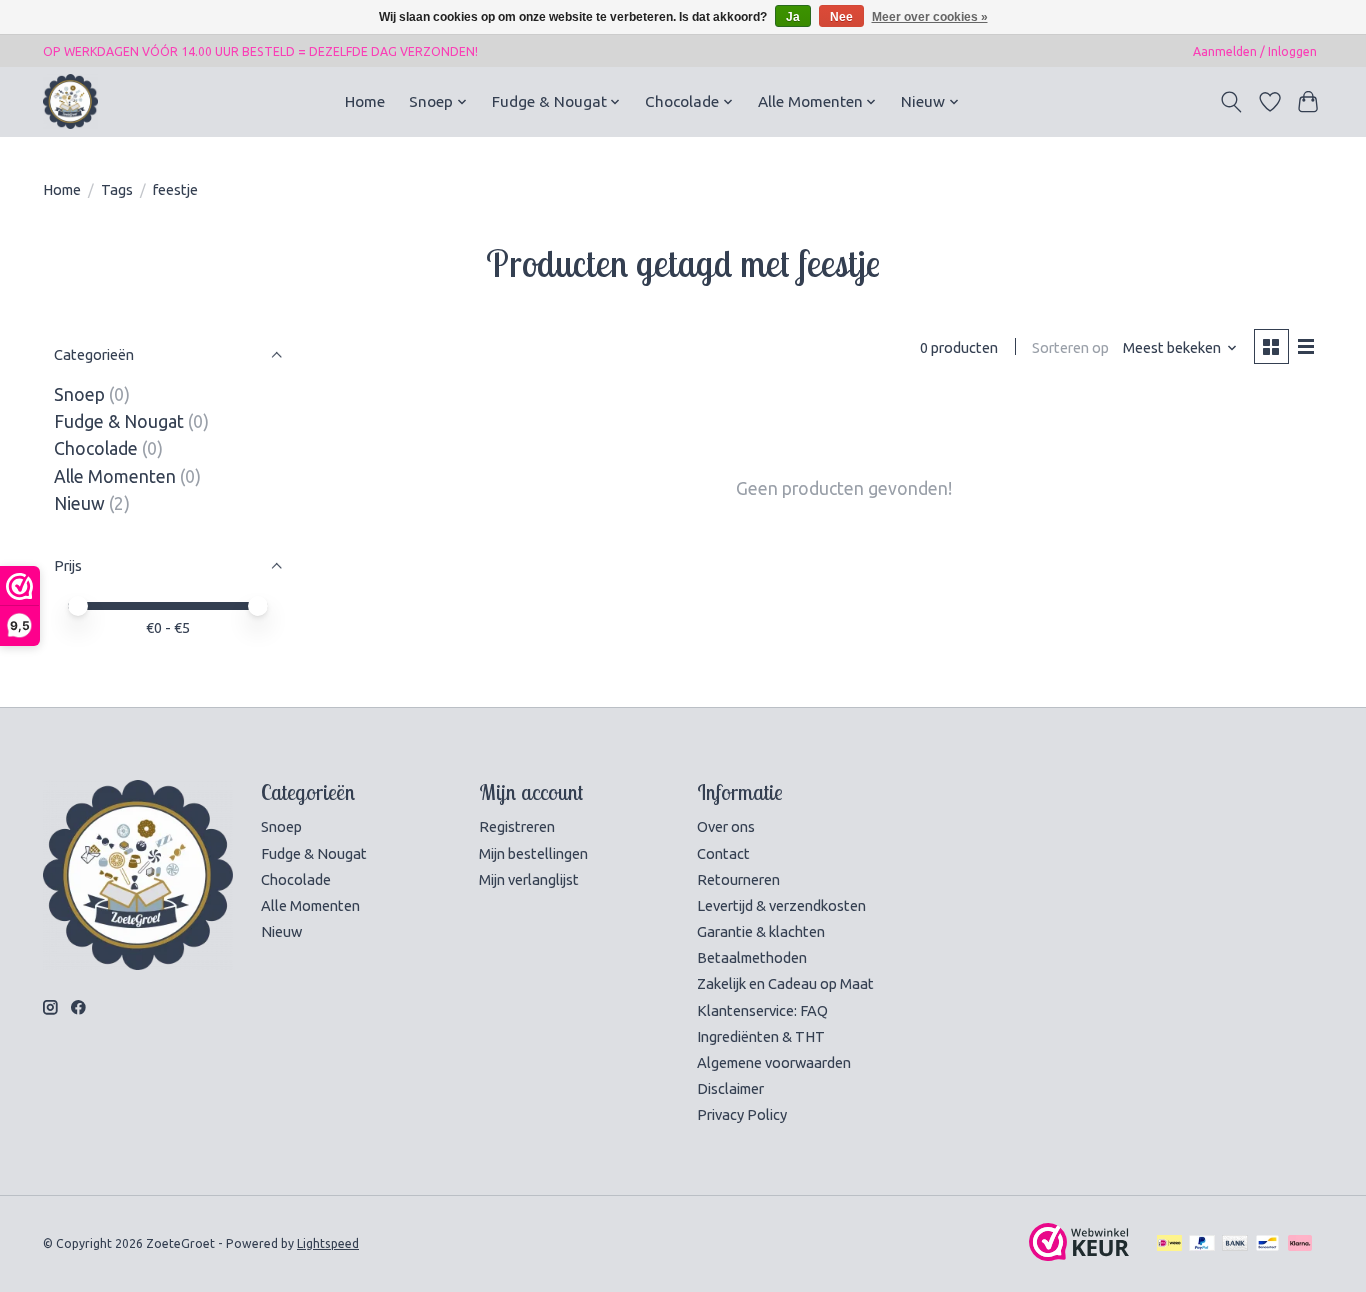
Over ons (726, 826)
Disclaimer (730, 1088)
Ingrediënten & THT (761, 1036)
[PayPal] (1202, 1244)
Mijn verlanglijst (529, 879)
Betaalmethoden (752, 957)
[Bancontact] (1267, 1244)
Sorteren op (1070, 347)
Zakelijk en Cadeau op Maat (785, 983)
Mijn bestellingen (533, 853)
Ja (793, 17)
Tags (117, 189)
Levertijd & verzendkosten (781, 905)
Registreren (517, 826)
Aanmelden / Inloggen (1255, 51)
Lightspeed (328, 1243)
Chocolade (96, 448)
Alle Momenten (115, 476)
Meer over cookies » (930, 17)
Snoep (79, 394)
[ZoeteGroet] (70, 101)
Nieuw (79, 503)
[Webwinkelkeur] (1079, 1254)
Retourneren (738, 879)
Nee (841, 17)
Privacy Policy (742, 1114)
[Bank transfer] (1235, 1244)
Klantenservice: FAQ (762, 1010)
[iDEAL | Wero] (1169, 1244)
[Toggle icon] (1231, 102)
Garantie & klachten (761, 931)
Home (365, 101)
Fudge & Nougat (119, 421)
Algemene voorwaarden (774, 1062)
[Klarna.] (1300, 1244)
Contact (723, 853)
